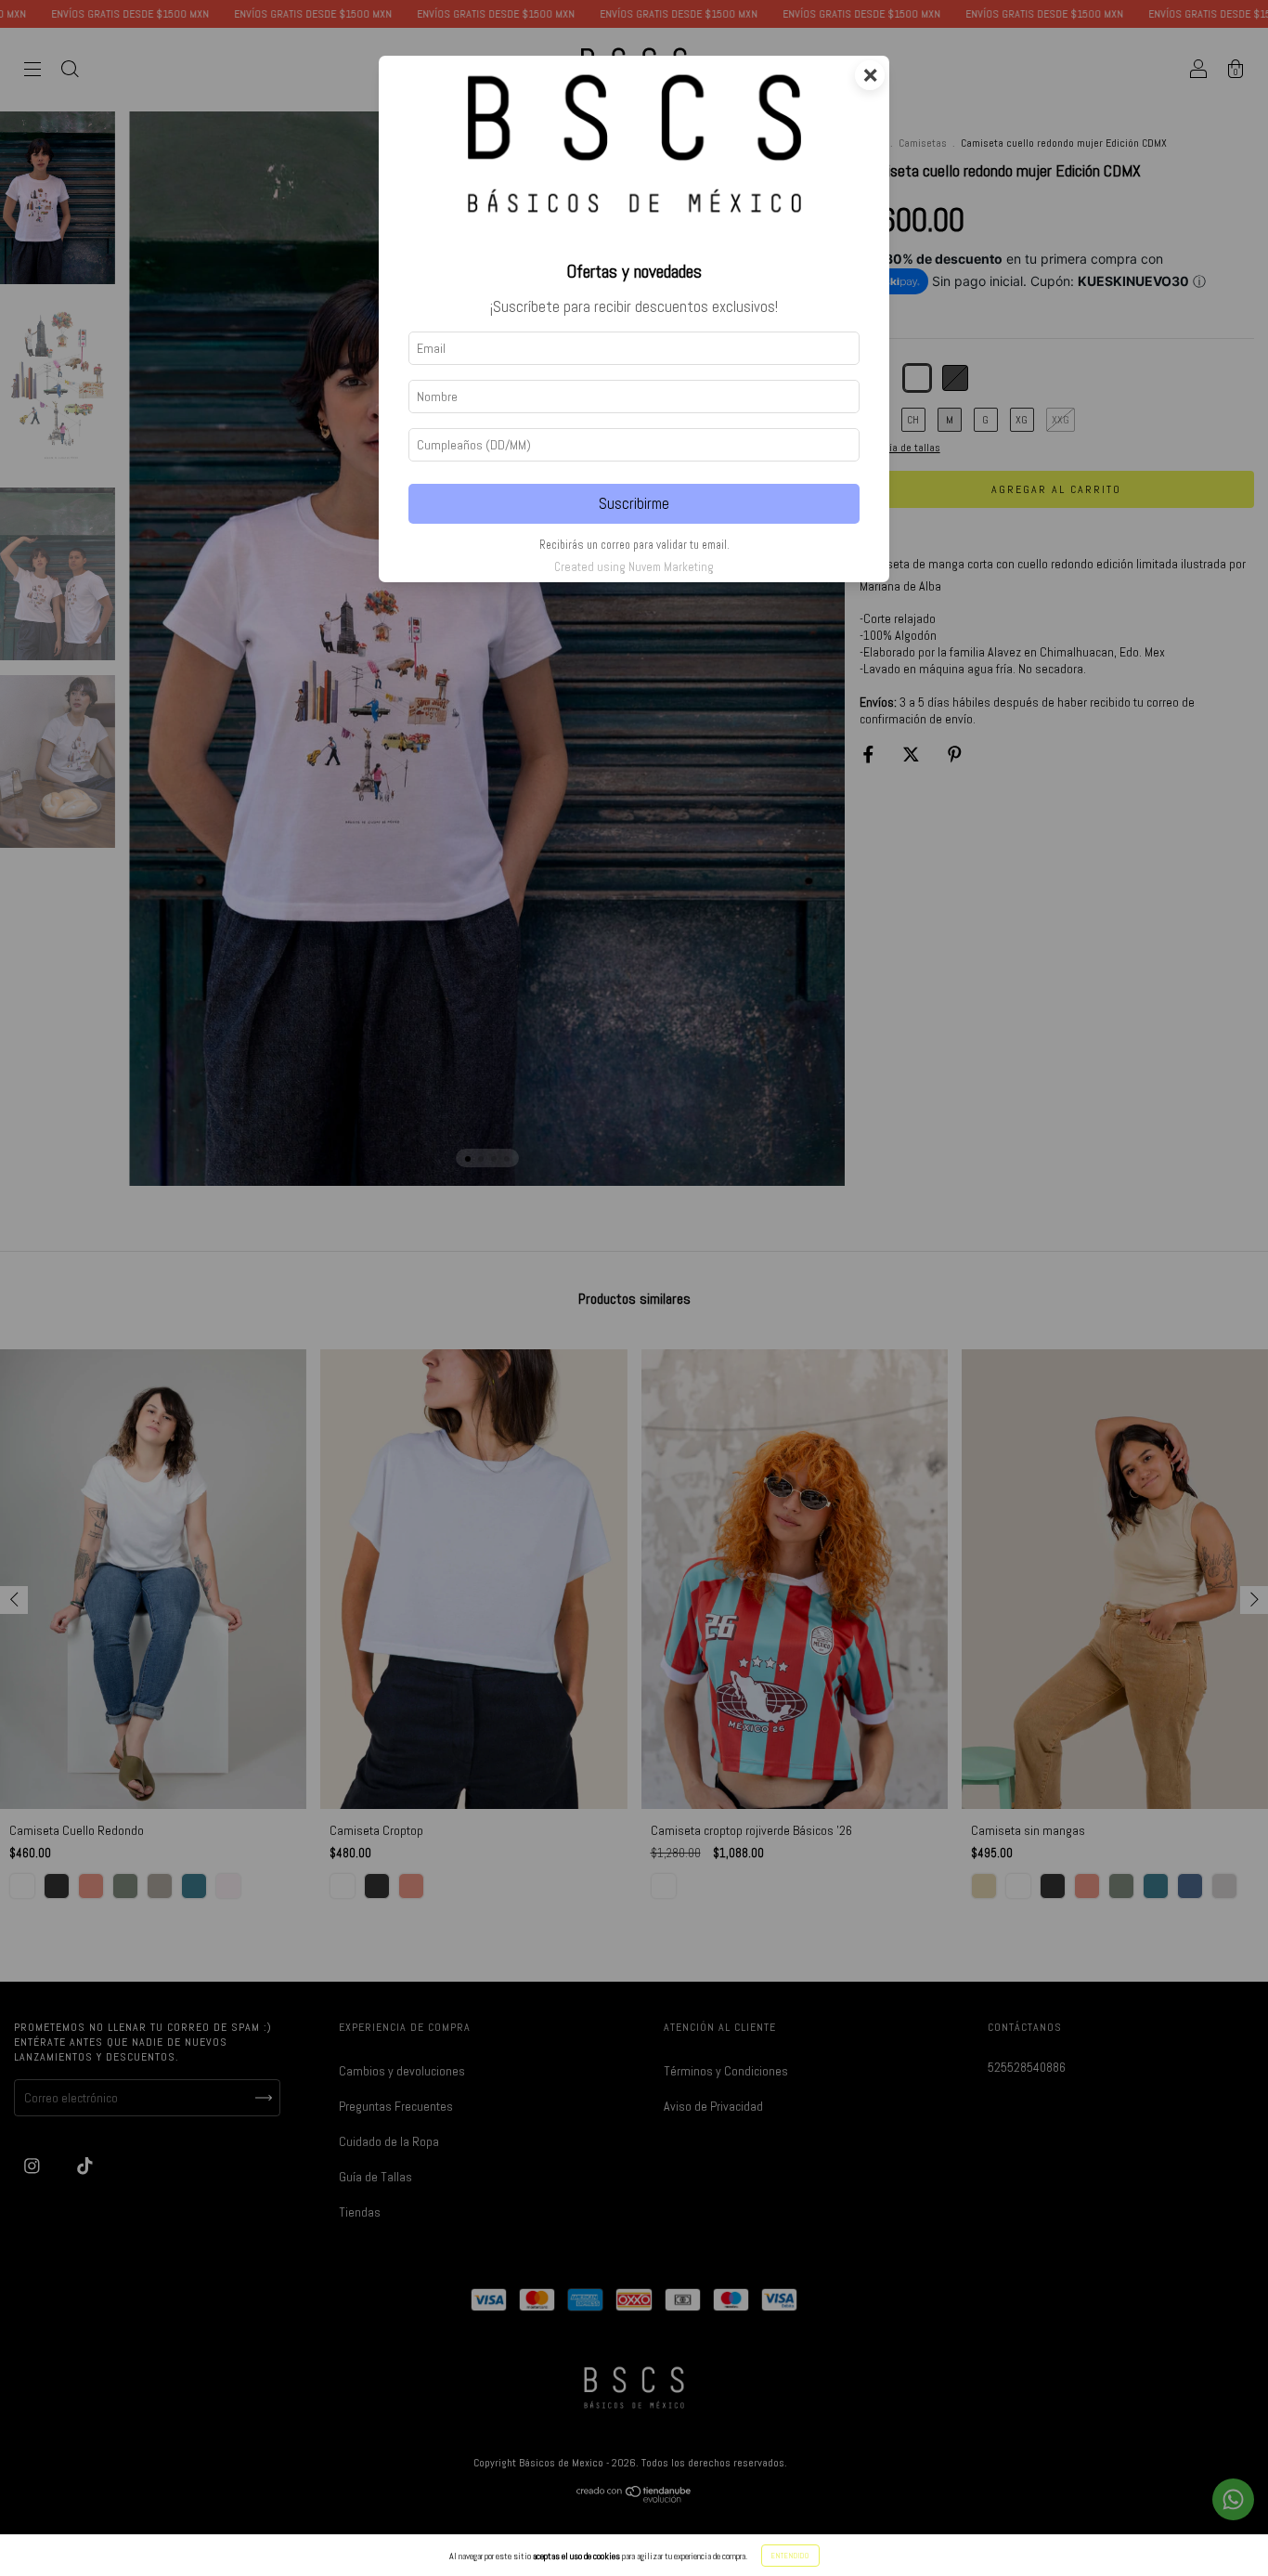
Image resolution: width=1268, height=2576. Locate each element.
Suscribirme (634, 504)
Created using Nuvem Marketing (634, 567)
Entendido (790, 2556)
